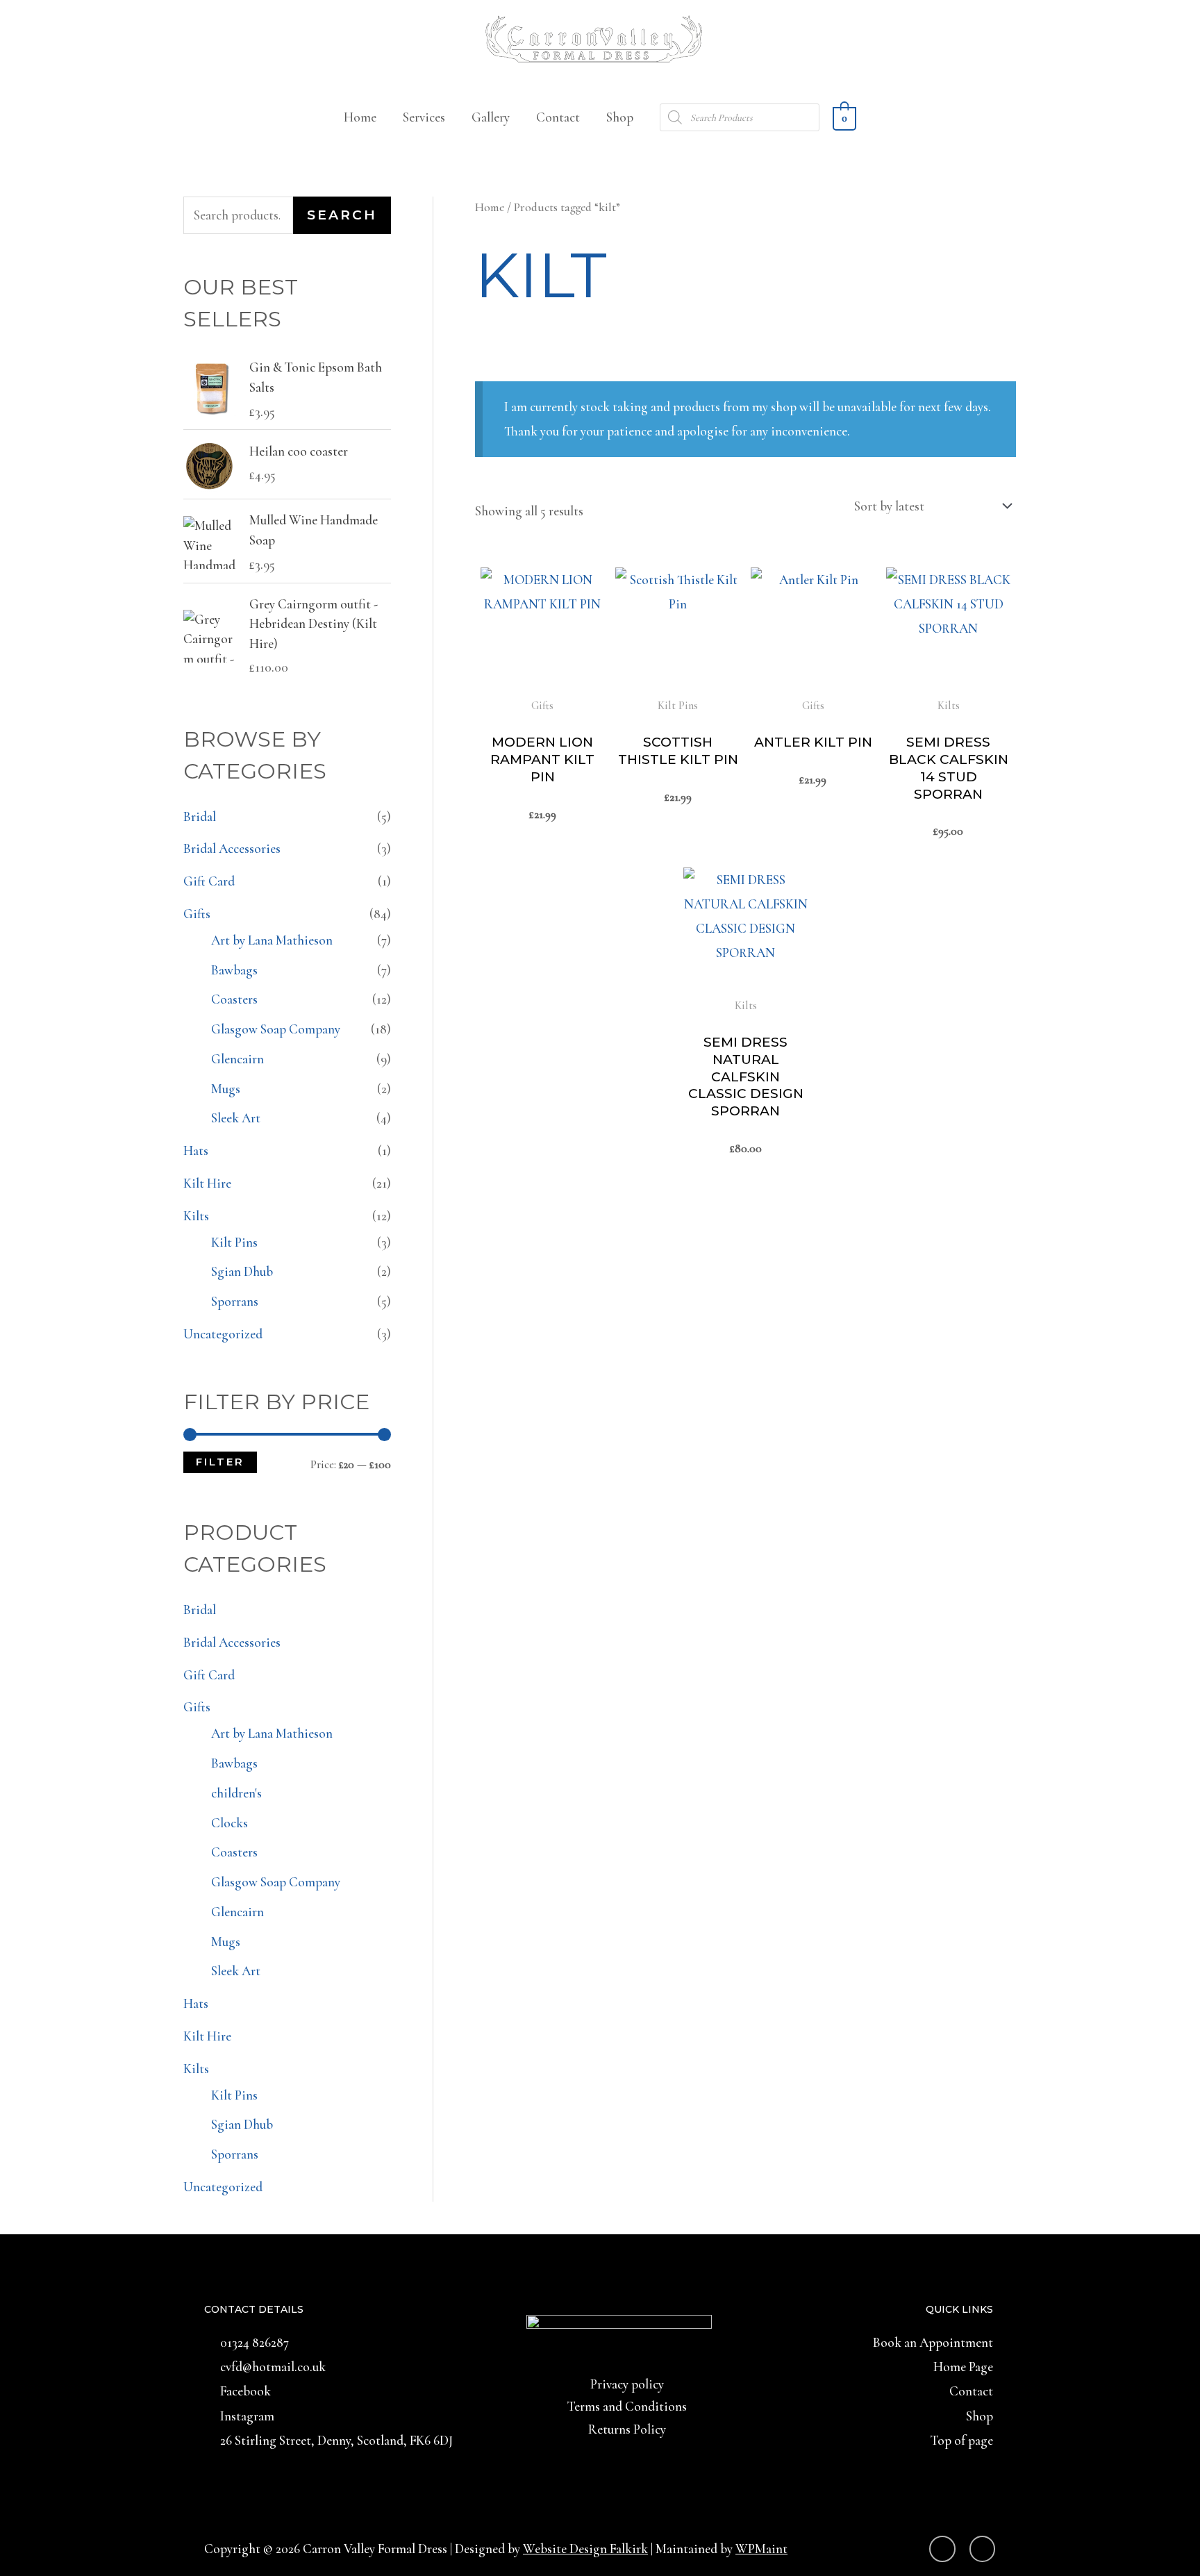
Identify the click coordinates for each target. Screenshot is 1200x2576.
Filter (220, 1462)
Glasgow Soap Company (276, 1029)
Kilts (196, 1216)
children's (236, 1793)
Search (342, 215)
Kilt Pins (234, 1242)
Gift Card (209, 881)
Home (360, 117)
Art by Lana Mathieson (272, 940)
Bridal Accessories (232, 848)
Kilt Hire (207, 1183)
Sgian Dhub (242, 1271)
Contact (558, 117)
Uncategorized (223, 1334)
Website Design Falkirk (585, 2549)
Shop (620, 117)
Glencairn (237, 1059)
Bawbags (234, 970)
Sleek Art (236, 1118)
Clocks (230, 1823)
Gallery (491, 117)
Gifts (197, 914)
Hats (196, 1150)
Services (424, 117)
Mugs (226, 1089)
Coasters (234, 999)
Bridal (200, 816)
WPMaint (761, 2549)
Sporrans (235, 1301)
